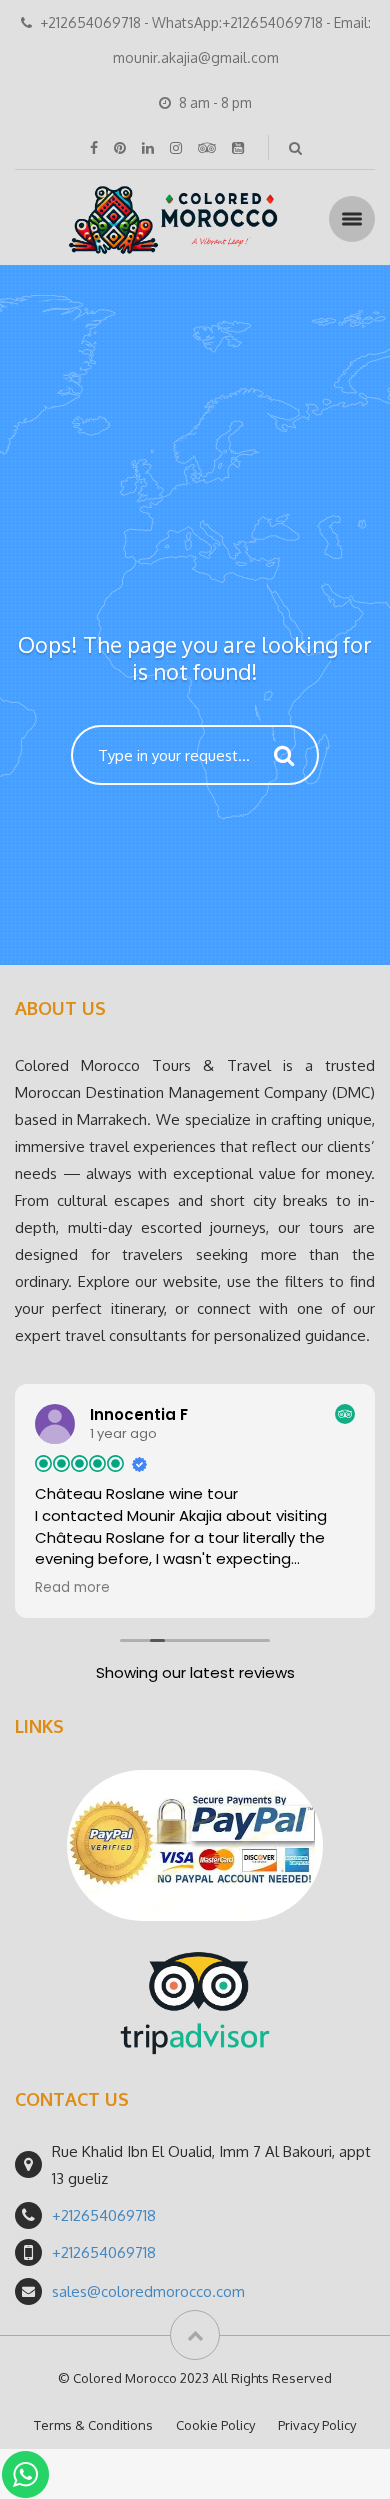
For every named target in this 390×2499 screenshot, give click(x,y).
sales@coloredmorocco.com (148, 2291)
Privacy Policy (317, 2425)
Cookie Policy (215, 2425)
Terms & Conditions (93, 2425)
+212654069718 (104, 2215)
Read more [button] (72, 1588)
